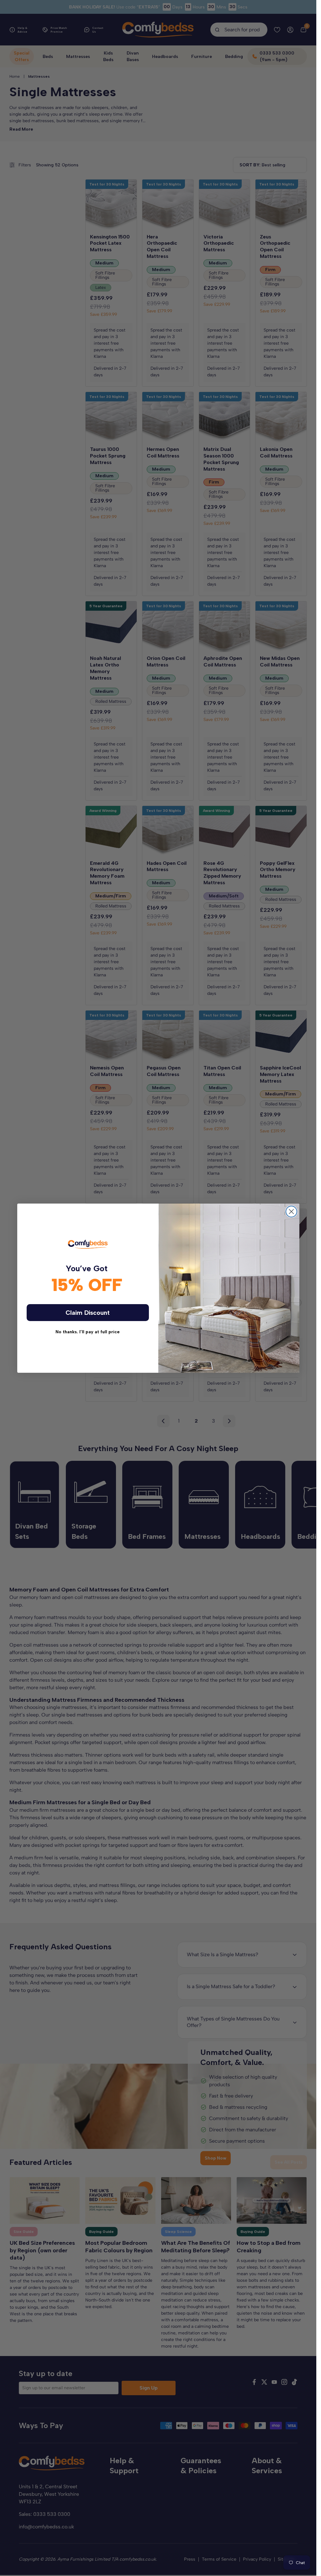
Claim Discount (88, 1313)
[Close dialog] (291, 1212)
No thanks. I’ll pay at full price (88, 1332)
